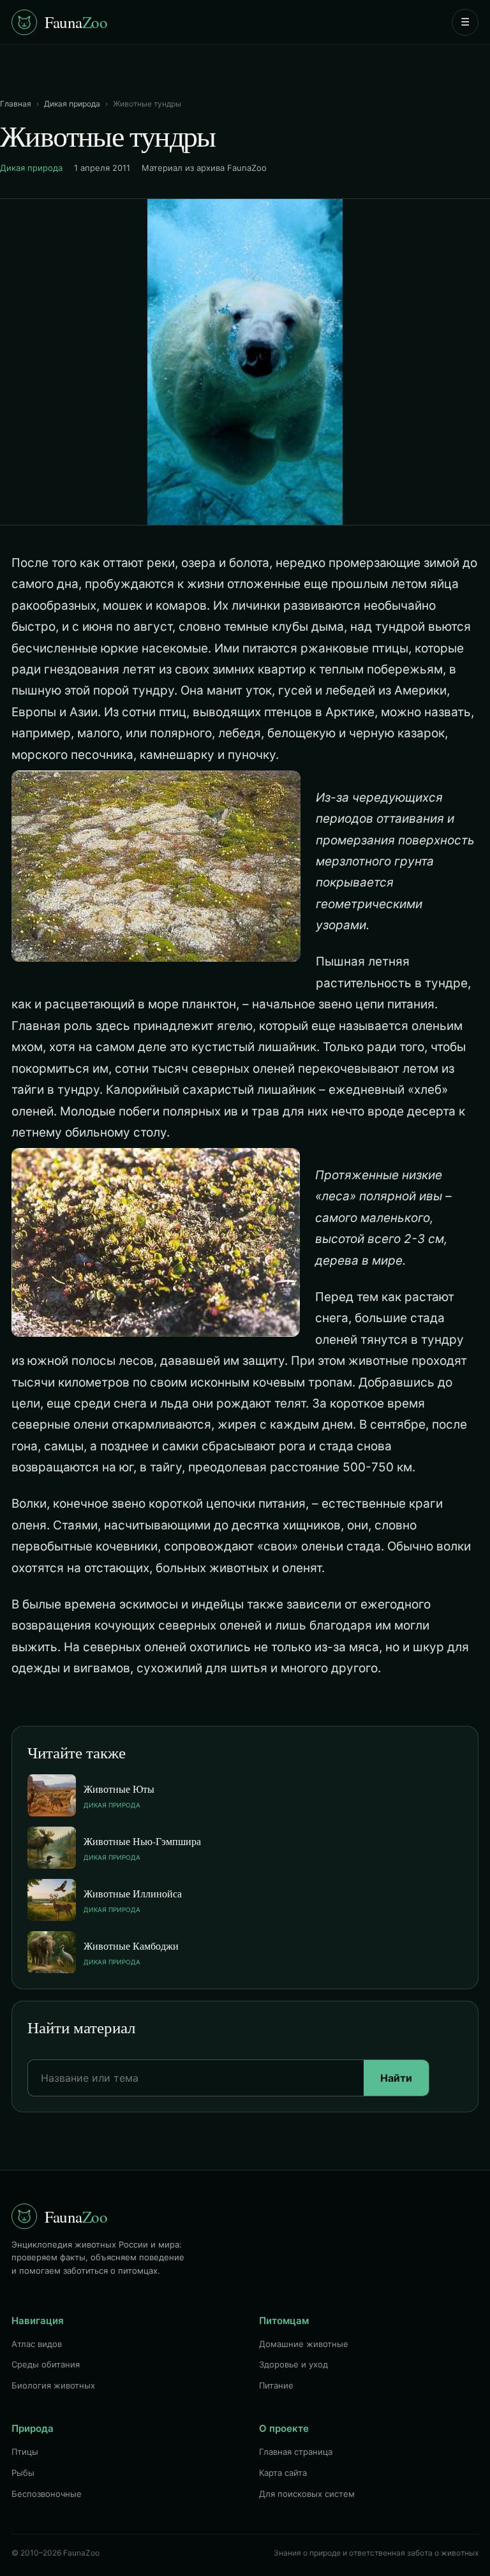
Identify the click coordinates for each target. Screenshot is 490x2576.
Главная (16, 104)
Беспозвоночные (47, 2494)
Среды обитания (46, 2364)
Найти (396, 2078)
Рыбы (23, 2473)
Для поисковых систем (307, 2494)
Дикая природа (72, 104)
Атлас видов (37, 2344)
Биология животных (53, 2385)
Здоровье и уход (293, 2364)
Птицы (25, 2452)
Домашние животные (304, 2344)
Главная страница (296, 2452)
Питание (276, 2385)
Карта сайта (283, 2473)
